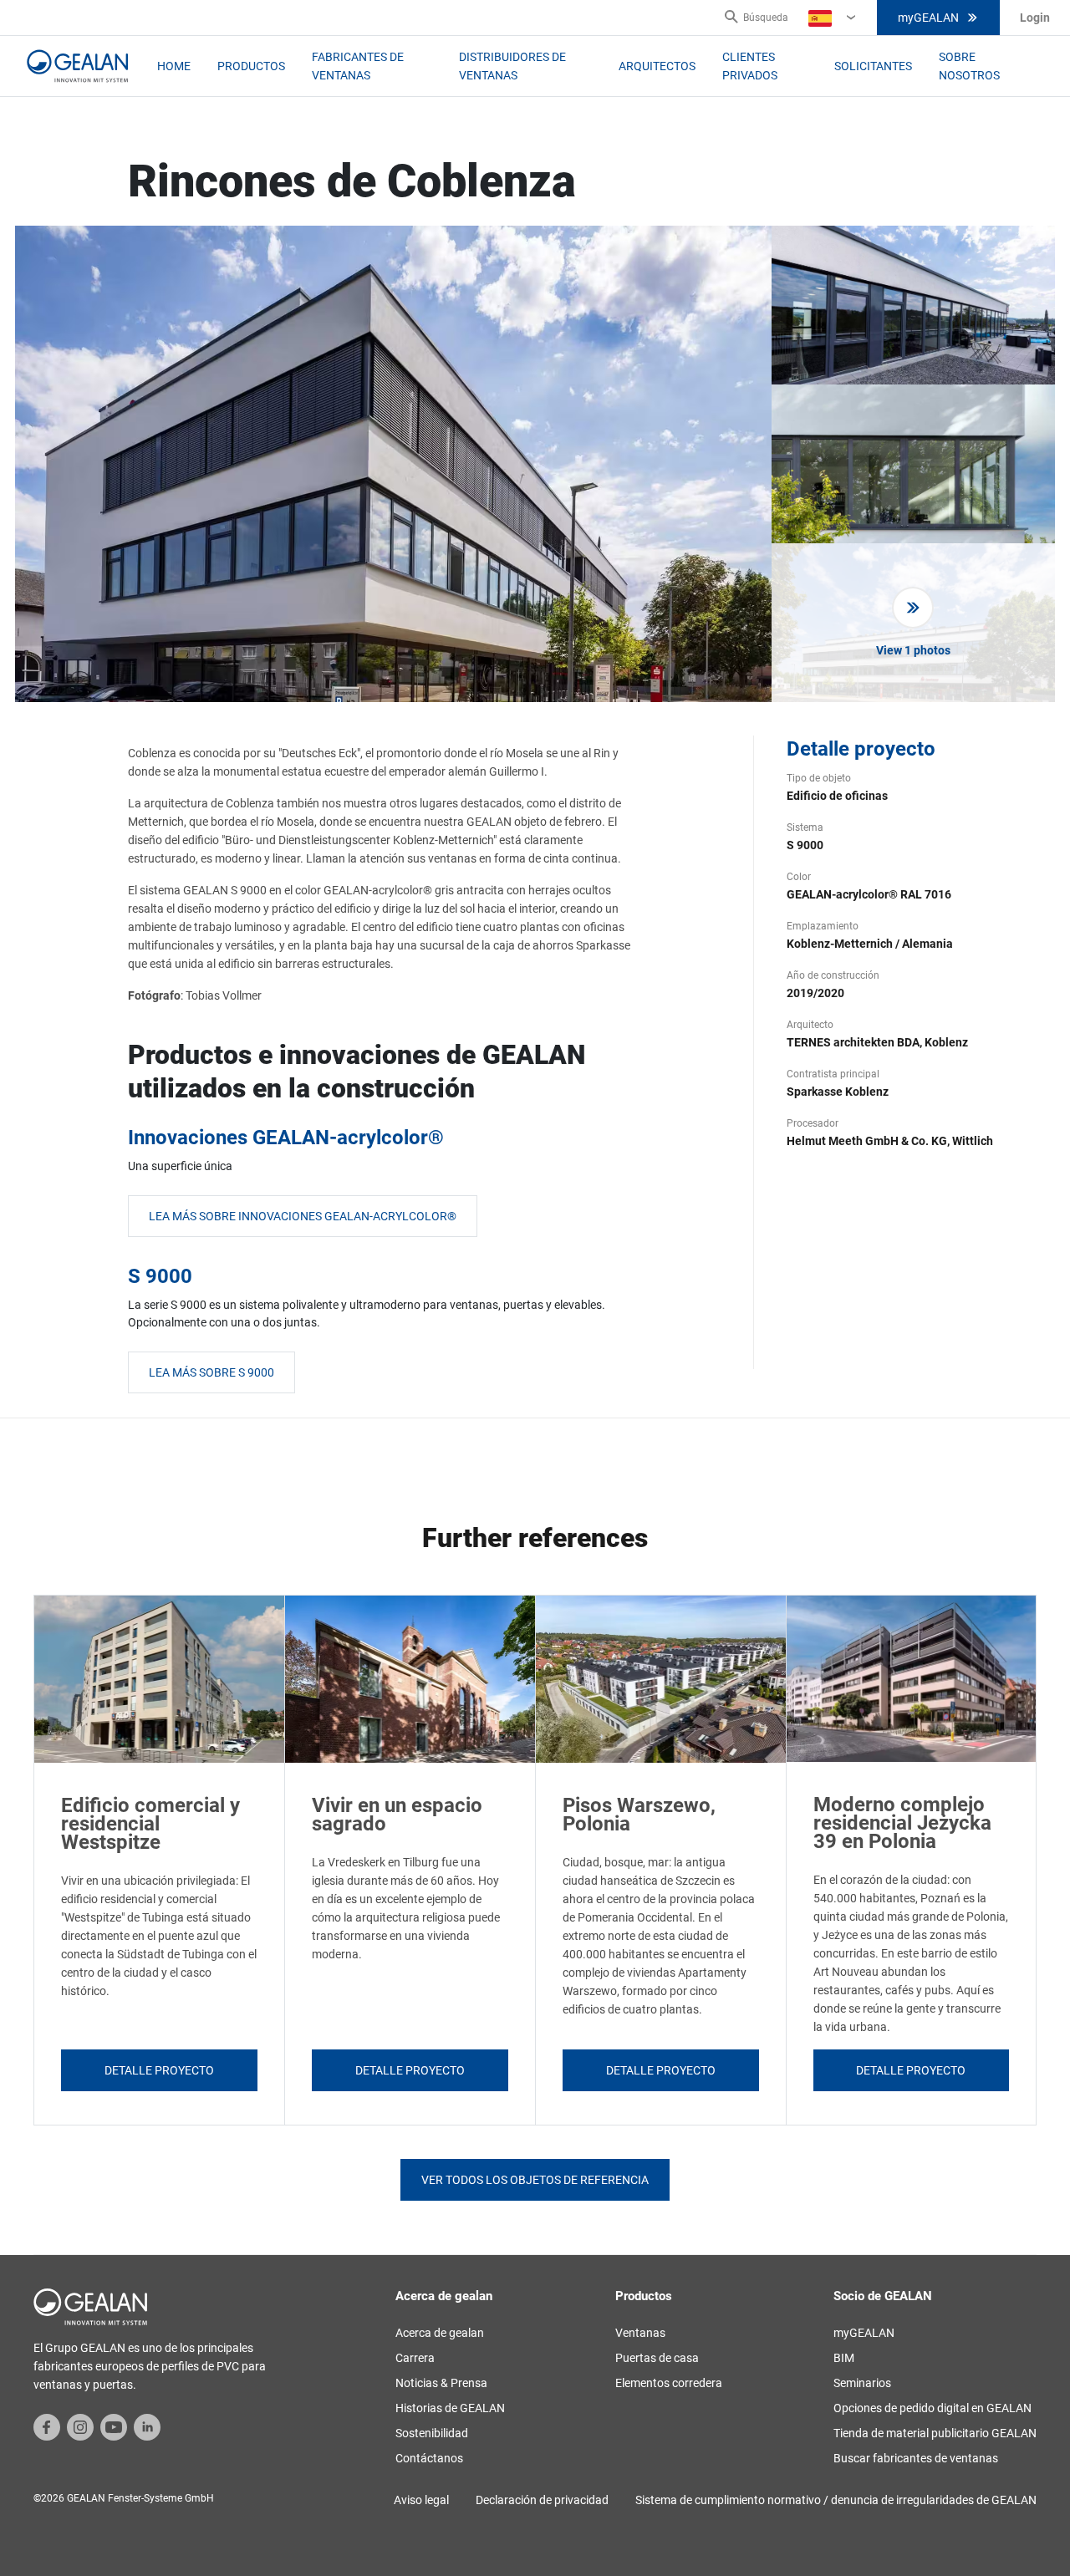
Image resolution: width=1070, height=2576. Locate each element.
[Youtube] (114, 2426)
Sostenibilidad (432, 2433)
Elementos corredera (669, 2383)
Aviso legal (421, 2500)
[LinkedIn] (147, 2426)
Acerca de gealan (440, 2333)
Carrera (415, 2358)
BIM (844, 2358)
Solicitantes (873, 66)
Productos (251, 66)
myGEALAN (928, 18)
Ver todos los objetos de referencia (535, 2180)
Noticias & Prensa (441, 2383)
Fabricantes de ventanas (358, 66)
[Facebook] (47, 2426)
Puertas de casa (657, 2358)
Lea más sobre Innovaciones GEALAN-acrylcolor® (303, 1216)
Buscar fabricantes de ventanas (916, 2458)
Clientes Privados (750, 66)
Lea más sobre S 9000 (211, 1372)
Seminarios (862, 2383)
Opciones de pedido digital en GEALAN (932, 2408)
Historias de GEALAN (450, 2408)
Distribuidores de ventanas (512, 66)
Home (174, 66)
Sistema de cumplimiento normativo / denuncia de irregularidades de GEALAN (836, 2500)
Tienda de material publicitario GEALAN (935, 2433)
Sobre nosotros (969, 66)
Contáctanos (429, 2458)
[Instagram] (80, 2426)
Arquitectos (657, 66)
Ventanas (640, 2333)
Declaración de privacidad (542, 2500)
